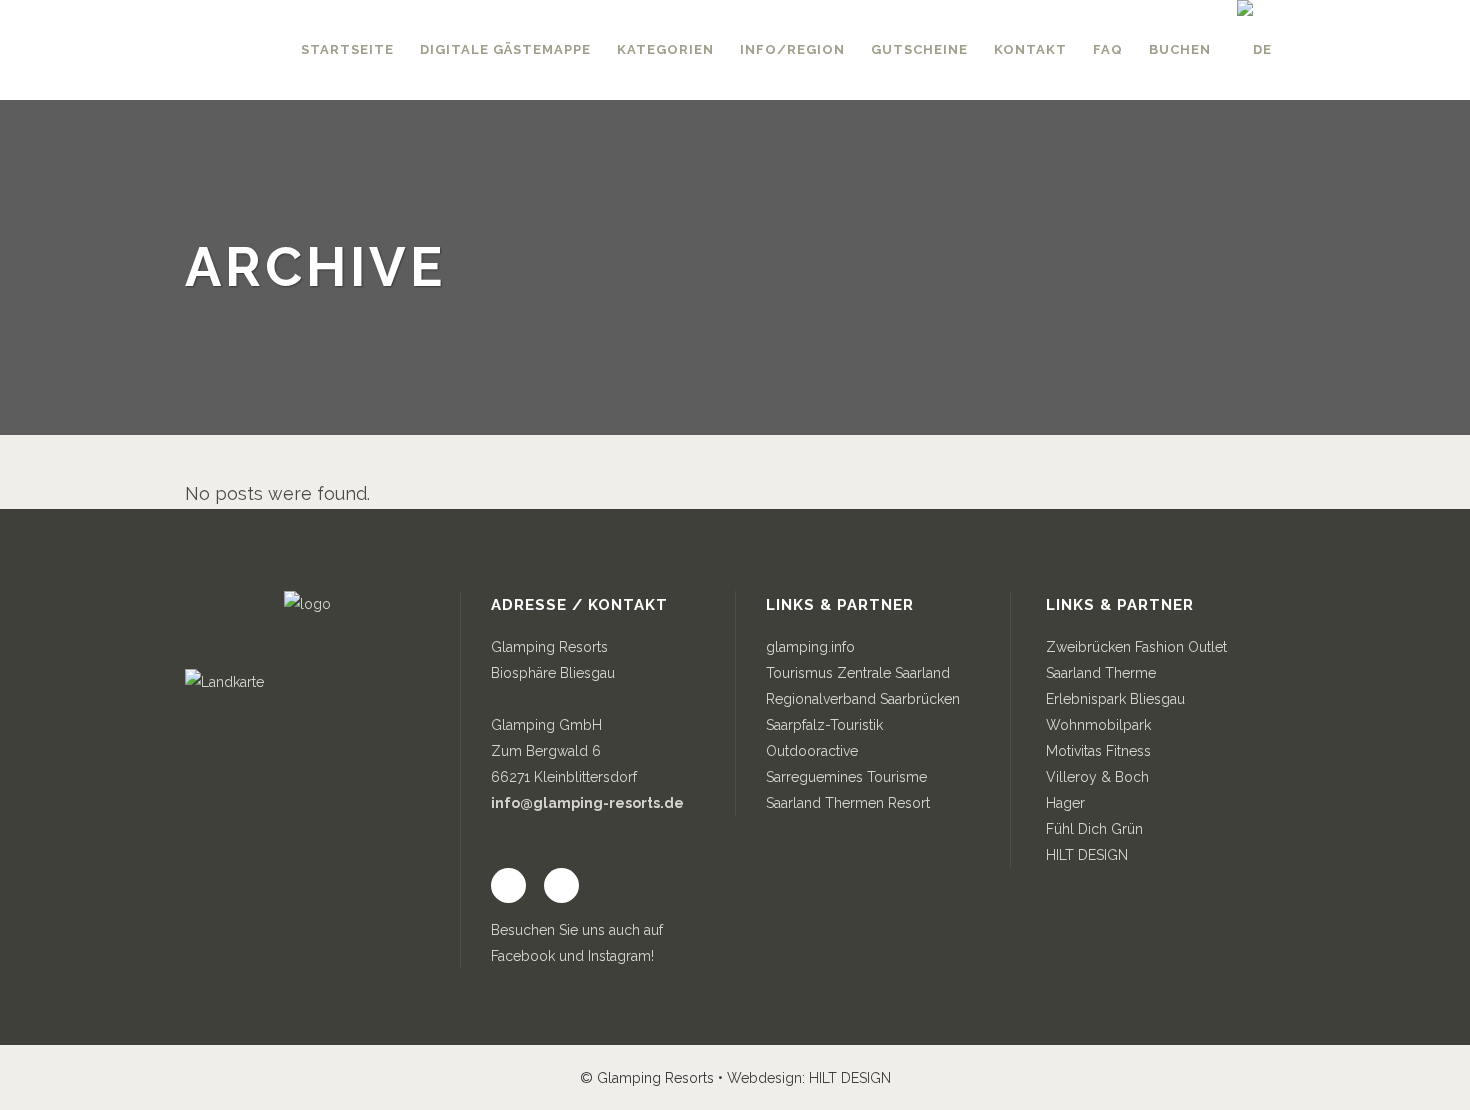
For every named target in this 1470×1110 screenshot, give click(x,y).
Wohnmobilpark (1098, 725)
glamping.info (810, 647)
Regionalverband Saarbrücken (863, 699)
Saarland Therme (1101, 673)
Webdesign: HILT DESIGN (809, 1078)
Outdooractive (812, 751)
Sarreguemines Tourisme (846, 777)
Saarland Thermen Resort (848, 803)
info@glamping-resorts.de (587, 803)
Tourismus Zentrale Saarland (858, 673)
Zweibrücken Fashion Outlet (1136, 647)
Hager (1065, 803)
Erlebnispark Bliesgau (1115, 699)
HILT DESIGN (1087, 855)
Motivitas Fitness (1098, 751)
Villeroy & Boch (1097, 777)
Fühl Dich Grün (1094, 829)
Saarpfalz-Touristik (824, 725)
